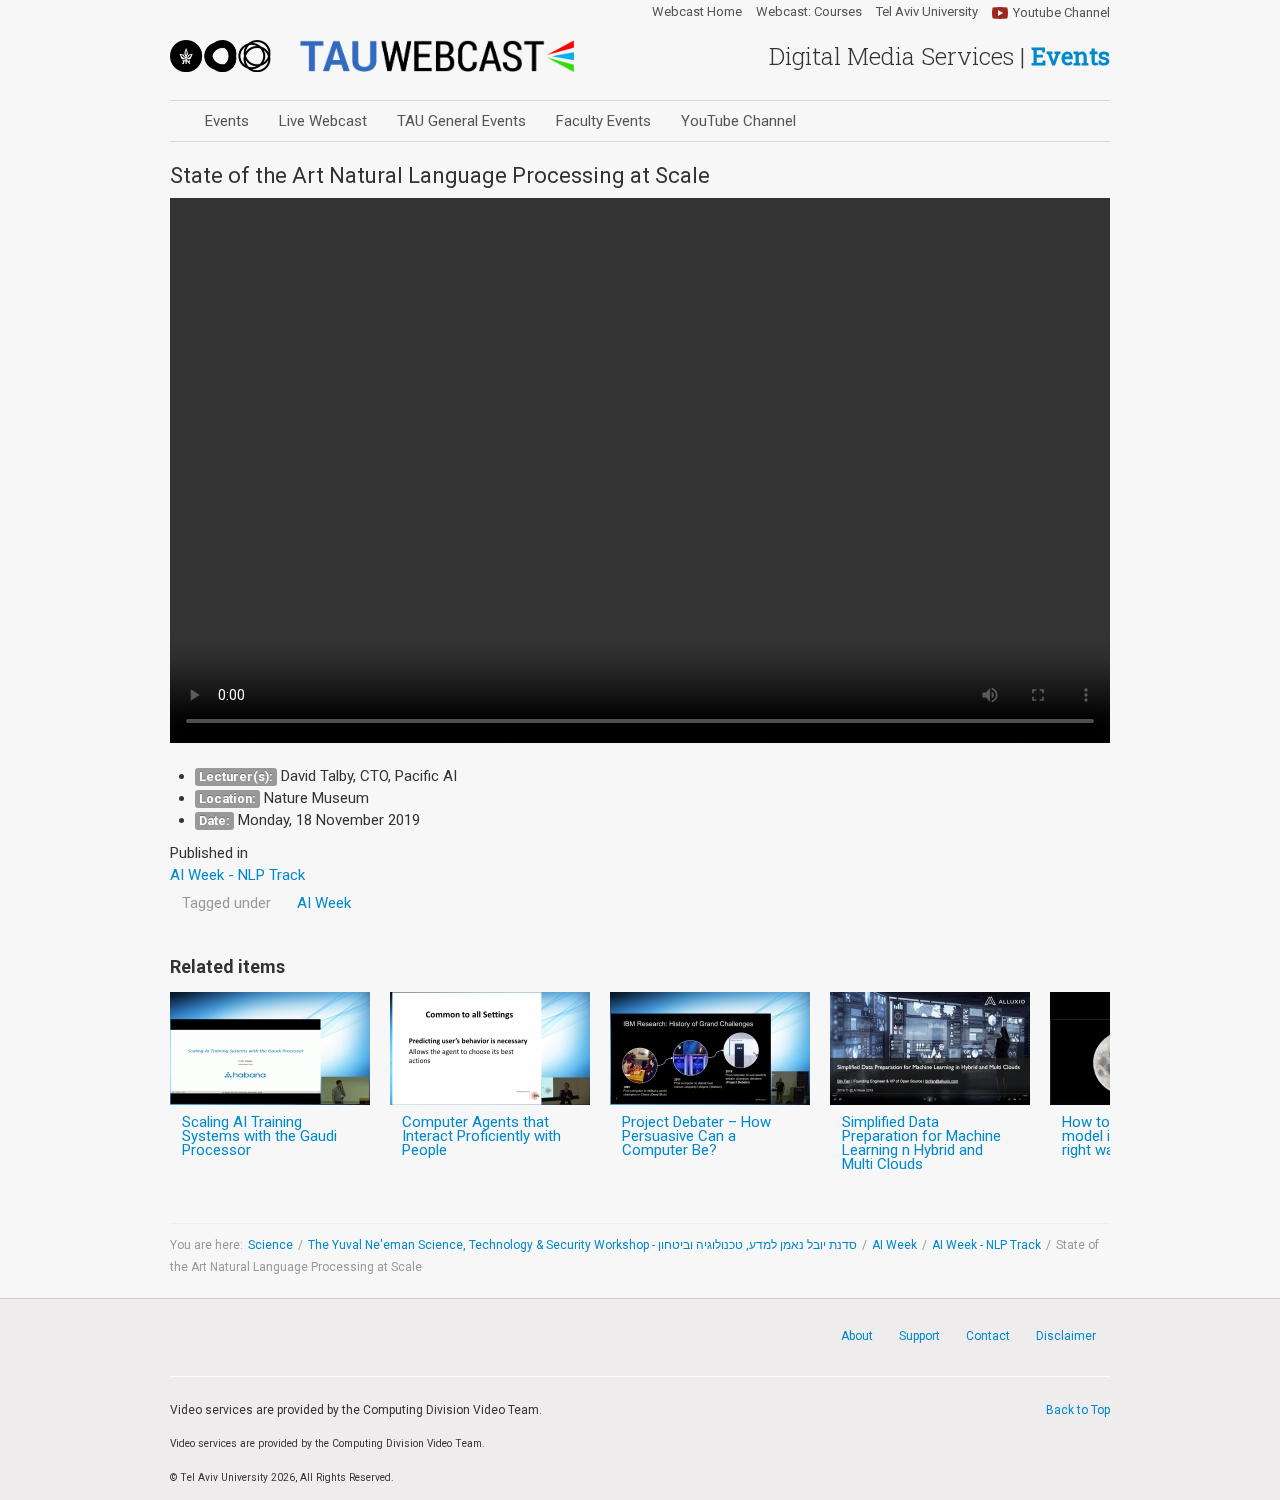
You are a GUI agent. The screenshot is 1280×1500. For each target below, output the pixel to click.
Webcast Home (697, 12)
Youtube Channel (1061, 12)
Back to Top (1078, 1410)
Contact (988, 1336)
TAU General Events (461, 121)
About (857, 1336)
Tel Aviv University (927, 12)
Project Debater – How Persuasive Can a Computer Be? (696, 1136)
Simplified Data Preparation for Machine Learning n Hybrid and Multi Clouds (921, 1143)
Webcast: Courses (809, 12)
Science (270, 1245)
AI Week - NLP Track (986, 1245)
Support (919, 1336)
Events (227, 121)
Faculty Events (603, 121)
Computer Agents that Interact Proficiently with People (481, 1136)
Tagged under (226, 903)
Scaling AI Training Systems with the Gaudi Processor (259, 1136)
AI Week (324, 903)
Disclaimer (1066, 1336)
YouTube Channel (738, 121)
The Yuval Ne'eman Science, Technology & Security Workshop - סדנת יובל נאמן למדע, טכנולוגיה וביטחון (582, 1245)
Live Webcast (323, 121)
